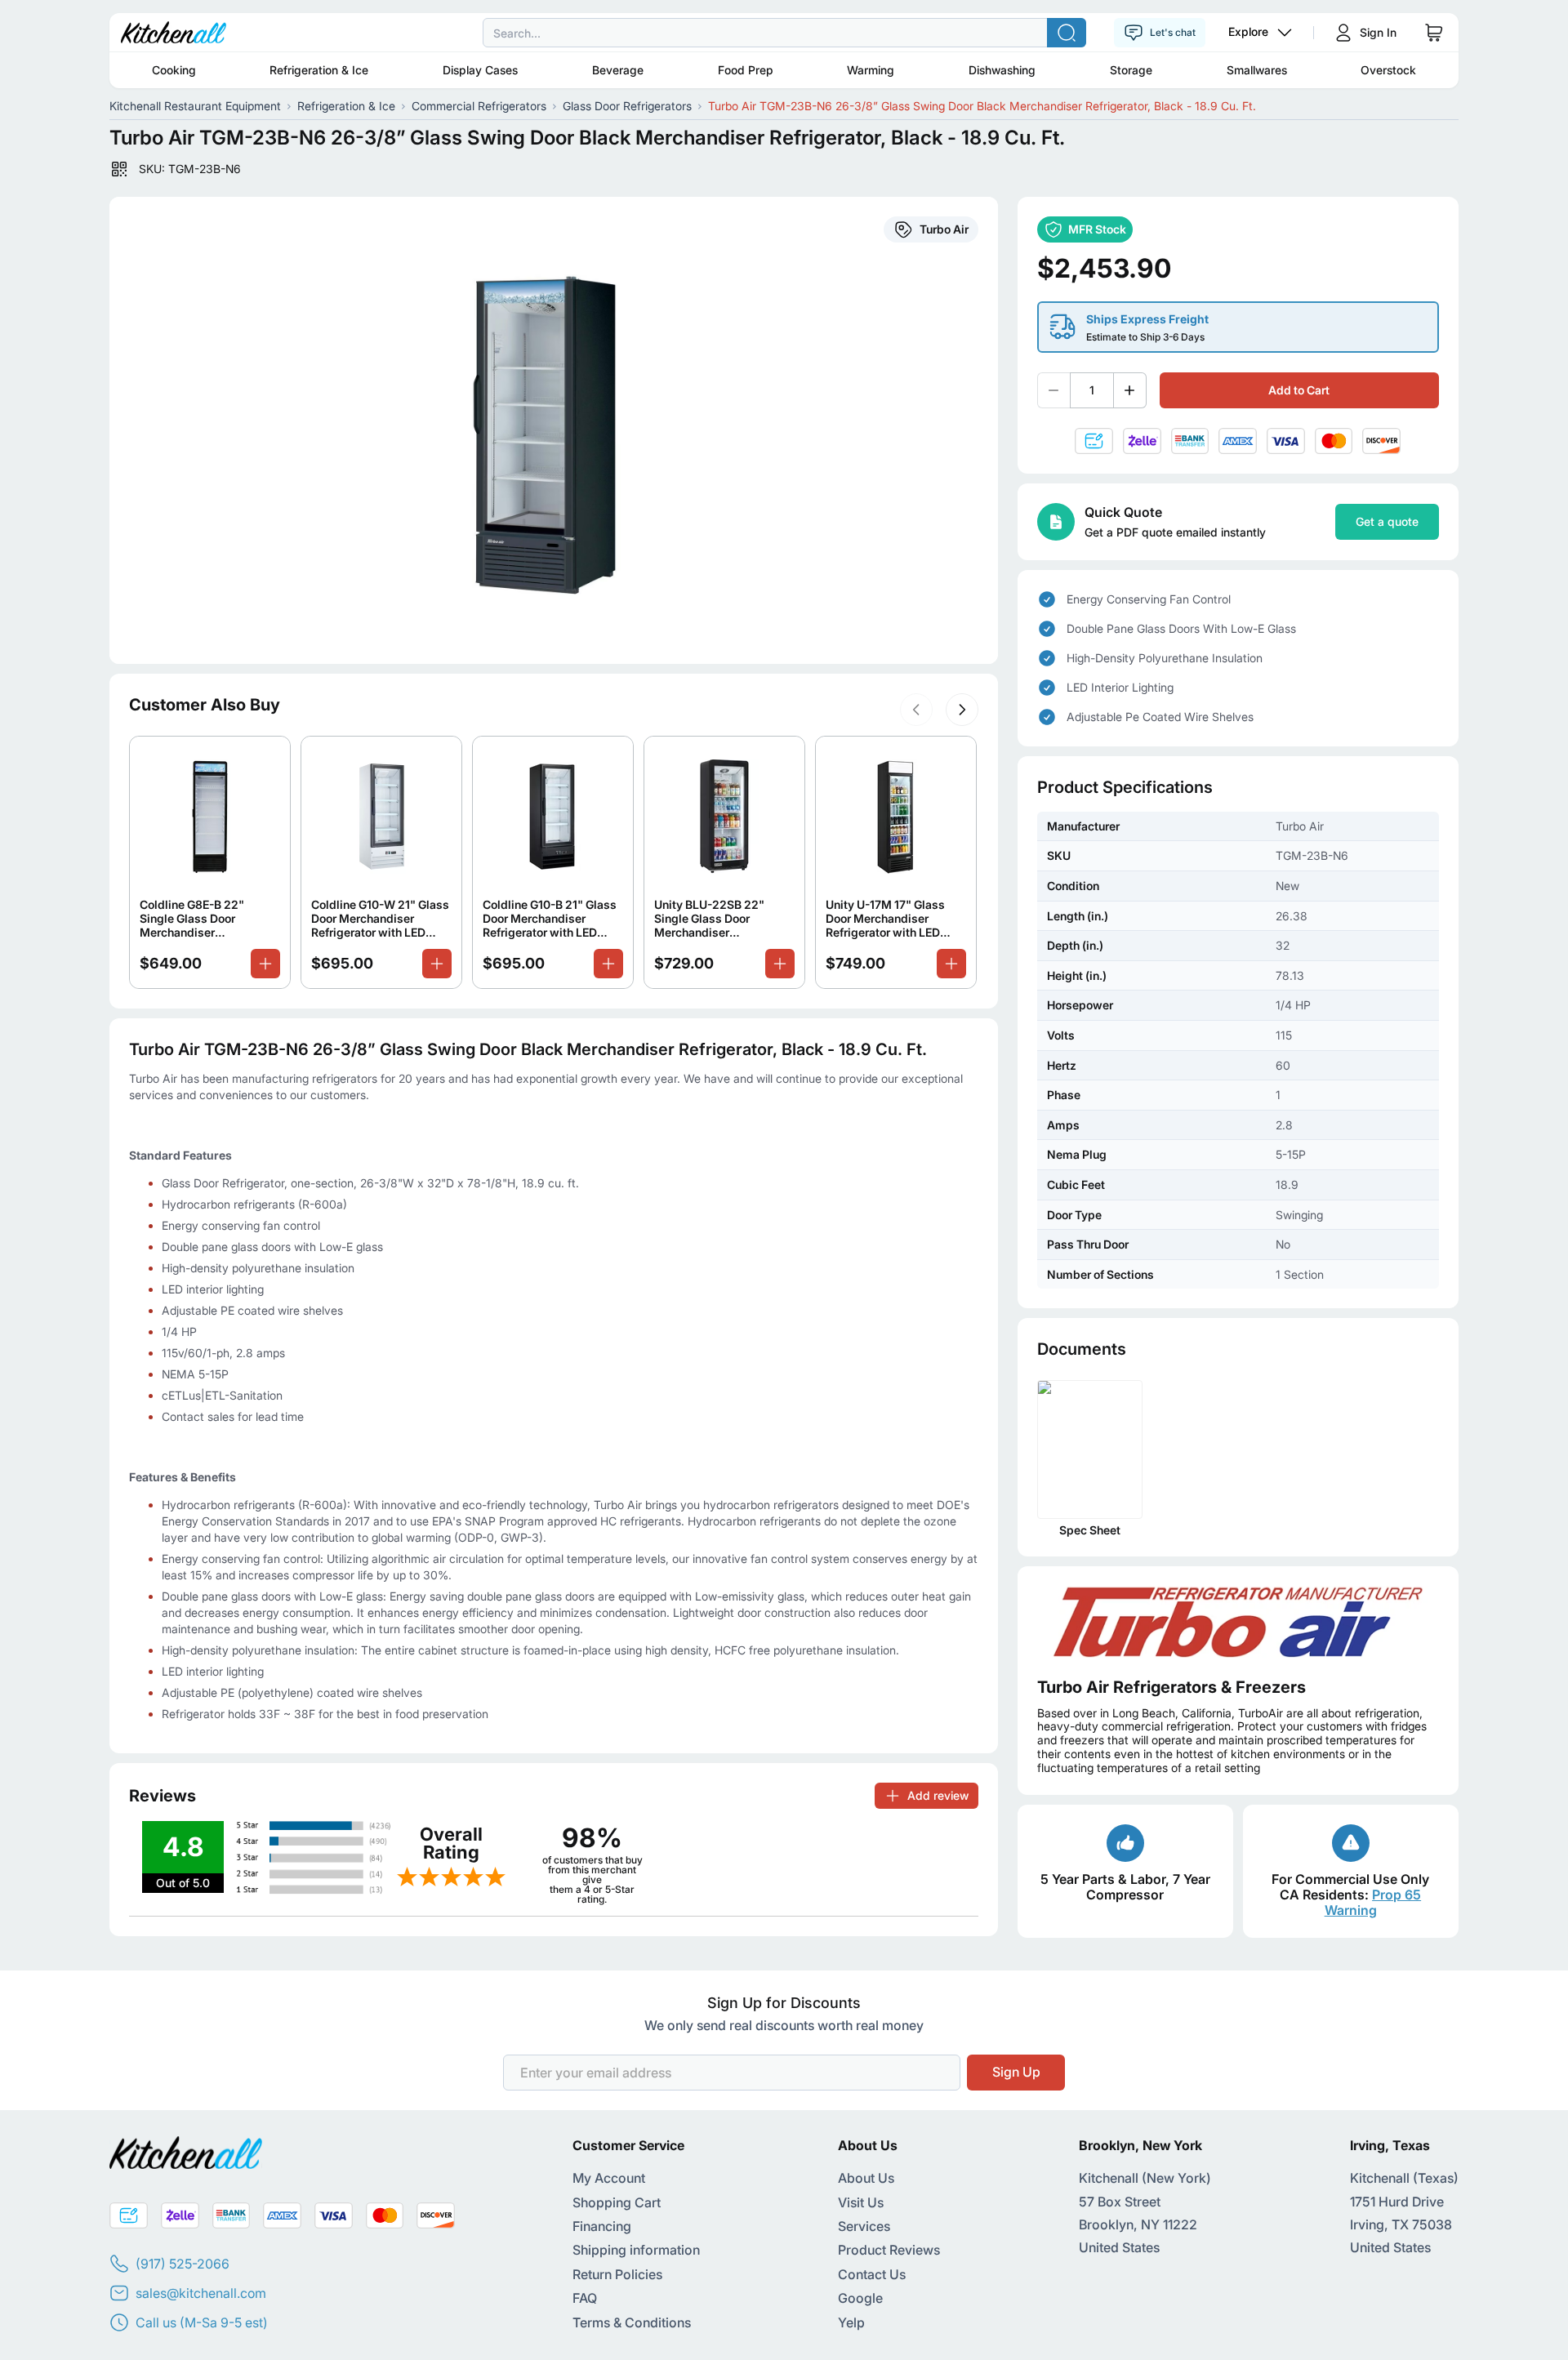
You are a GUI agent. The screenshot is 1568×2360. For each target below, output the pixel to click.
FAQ (585, 2298)
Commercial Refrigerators (479, 106)
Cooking (174, 70)
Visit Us (861, 2202)
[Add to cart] (265, 964)
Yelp (851, 2322)
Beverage (618, 70)
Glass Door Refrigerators (627, 106)
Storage (1131, 70)
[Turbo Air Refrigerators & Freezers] (1238, 1621)
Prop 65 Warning (1373, 1902)
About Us (866, 2178)
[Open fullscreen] (553, 430)
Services (864, 2226)
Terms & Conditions (632, 2322)
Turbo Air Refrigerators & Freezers (1172, 1687)
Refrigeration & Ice (319, 70)
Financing (602, 2226)
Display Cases (480, 70)
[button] (916, 710)
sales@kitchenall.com (201, 2293)
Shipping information (636, 2250)
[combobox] (784, 33)
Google (860, 2298)
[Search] (1067, 33)
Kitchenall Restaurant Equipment (195, 106)
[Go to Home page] (174, 33)
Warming (871, 70)
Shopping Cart (617, 2202)
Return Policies (617, 2274)
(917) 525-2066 (183, 2264)
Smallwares (1257, 70)
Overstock (1388, 70)
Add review (938, 1795)
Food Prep (746, 70)
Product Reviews (889, 2250)
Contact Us (872, 2274)
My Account (609, 2178)
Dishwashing (1002, 70)
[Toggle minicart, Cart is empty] (1434, 33)
